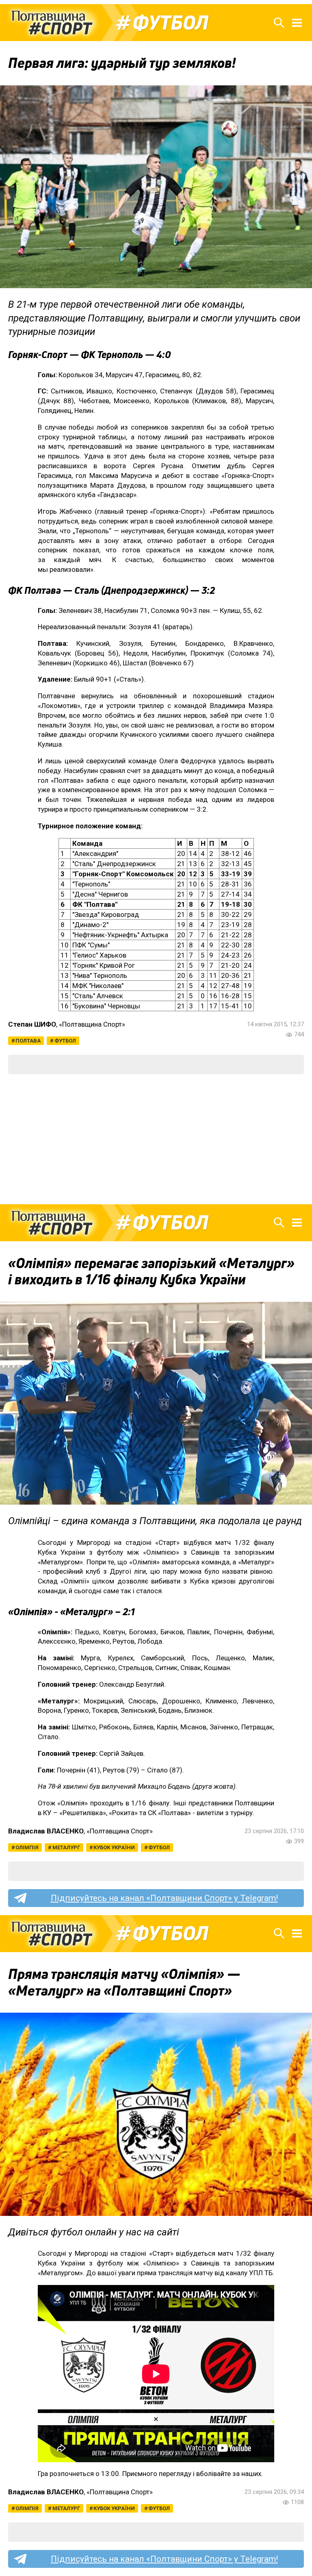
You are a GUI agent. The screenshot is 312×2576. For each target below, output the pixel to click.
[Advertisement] (156, 1139)
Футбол (170, 23)
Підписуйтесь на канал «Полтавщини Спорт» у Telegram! (164, 1898)
